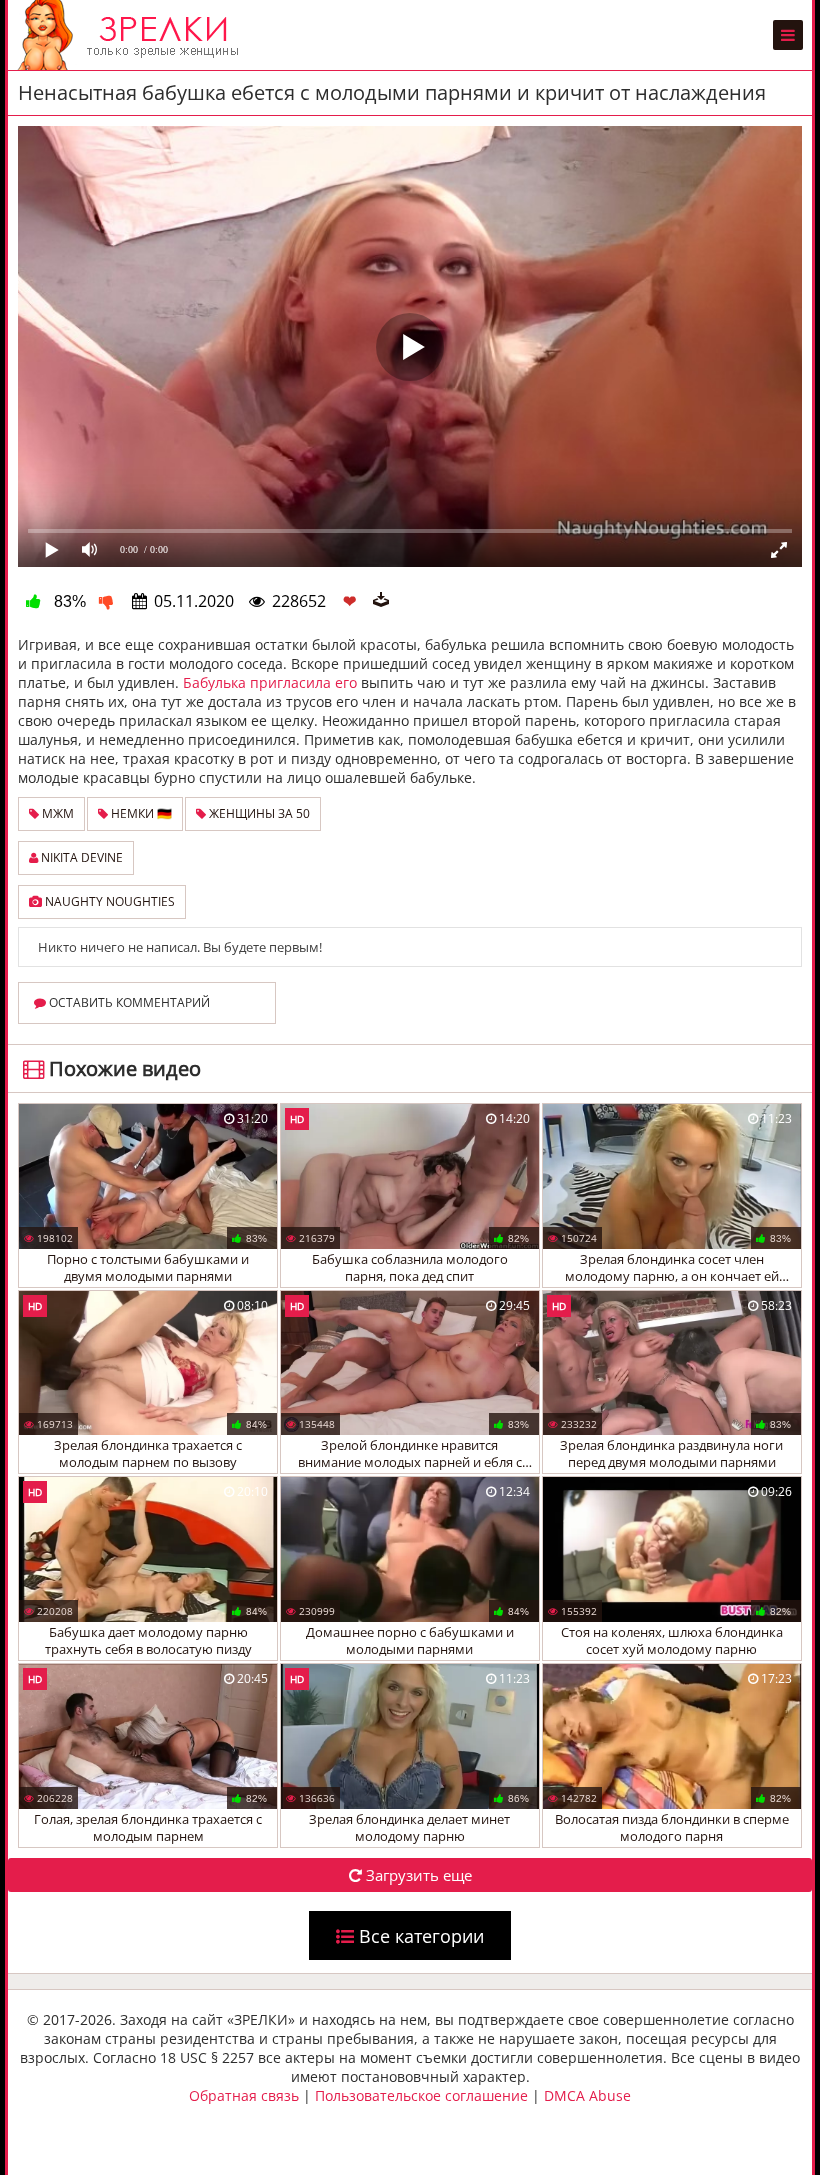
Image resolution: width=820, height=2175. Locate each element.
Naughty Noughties (108, 901)
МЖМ (56, 813)
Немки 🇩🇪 (140, 813)
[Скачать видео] (381, 601)
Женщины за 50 (258, 813)
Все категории (419, 1936)
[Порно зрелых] (133, 35)
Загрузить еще (417, 1875)
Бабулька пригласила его (270, 682)
